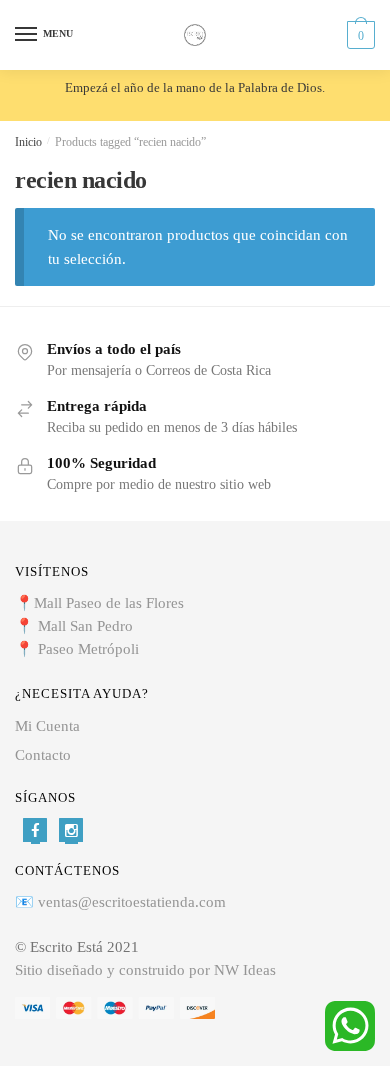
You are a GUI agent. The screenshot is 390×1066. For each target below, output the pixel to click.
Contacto (43, 755)
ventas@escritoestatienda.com (132, 902)
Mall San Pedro (87, 626)
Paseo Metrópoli (88, 649)
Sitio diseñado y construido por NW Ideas (145, 970)
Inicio (28, 142)
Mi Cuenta (47, 726)
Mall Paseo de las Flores (109, 603)
